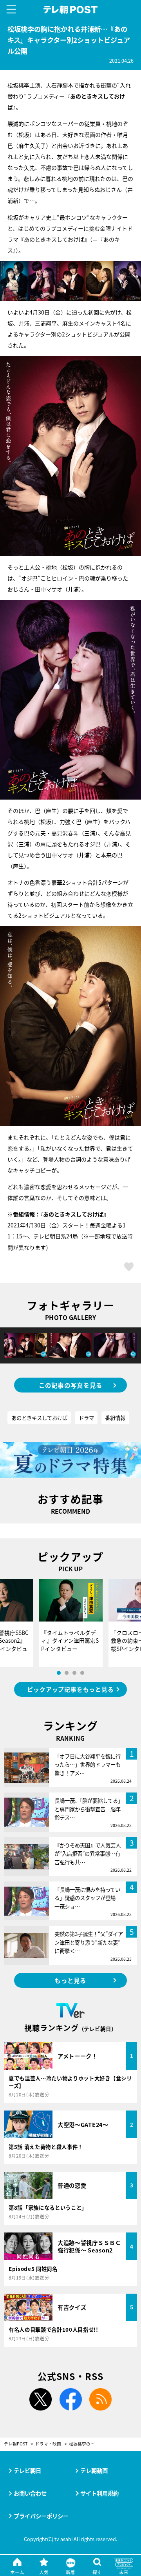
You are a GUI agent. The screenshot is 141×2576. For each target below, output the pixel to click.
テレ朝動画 (94, 2470)
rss (101, 2400)
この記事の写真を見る (71, 1385)
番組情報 (115, 1418)
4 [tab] (82, 1673)
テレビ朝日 (27, 2470)
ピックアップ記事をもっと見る (70, 1689)
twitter (40, 2400)
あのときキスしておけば (73, 1214)
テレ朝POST (71, 10)
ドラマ (86, 1418)
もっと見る (70, 1980)
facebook (70, 2400)
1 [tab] (59, 1673)
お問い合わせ (30, 2493)
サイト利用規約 (99, 2493)
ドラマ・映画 (48, 2444)
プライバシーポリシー (41, 2516)
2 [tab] (67, 1673)
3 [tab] (74, 1673)
